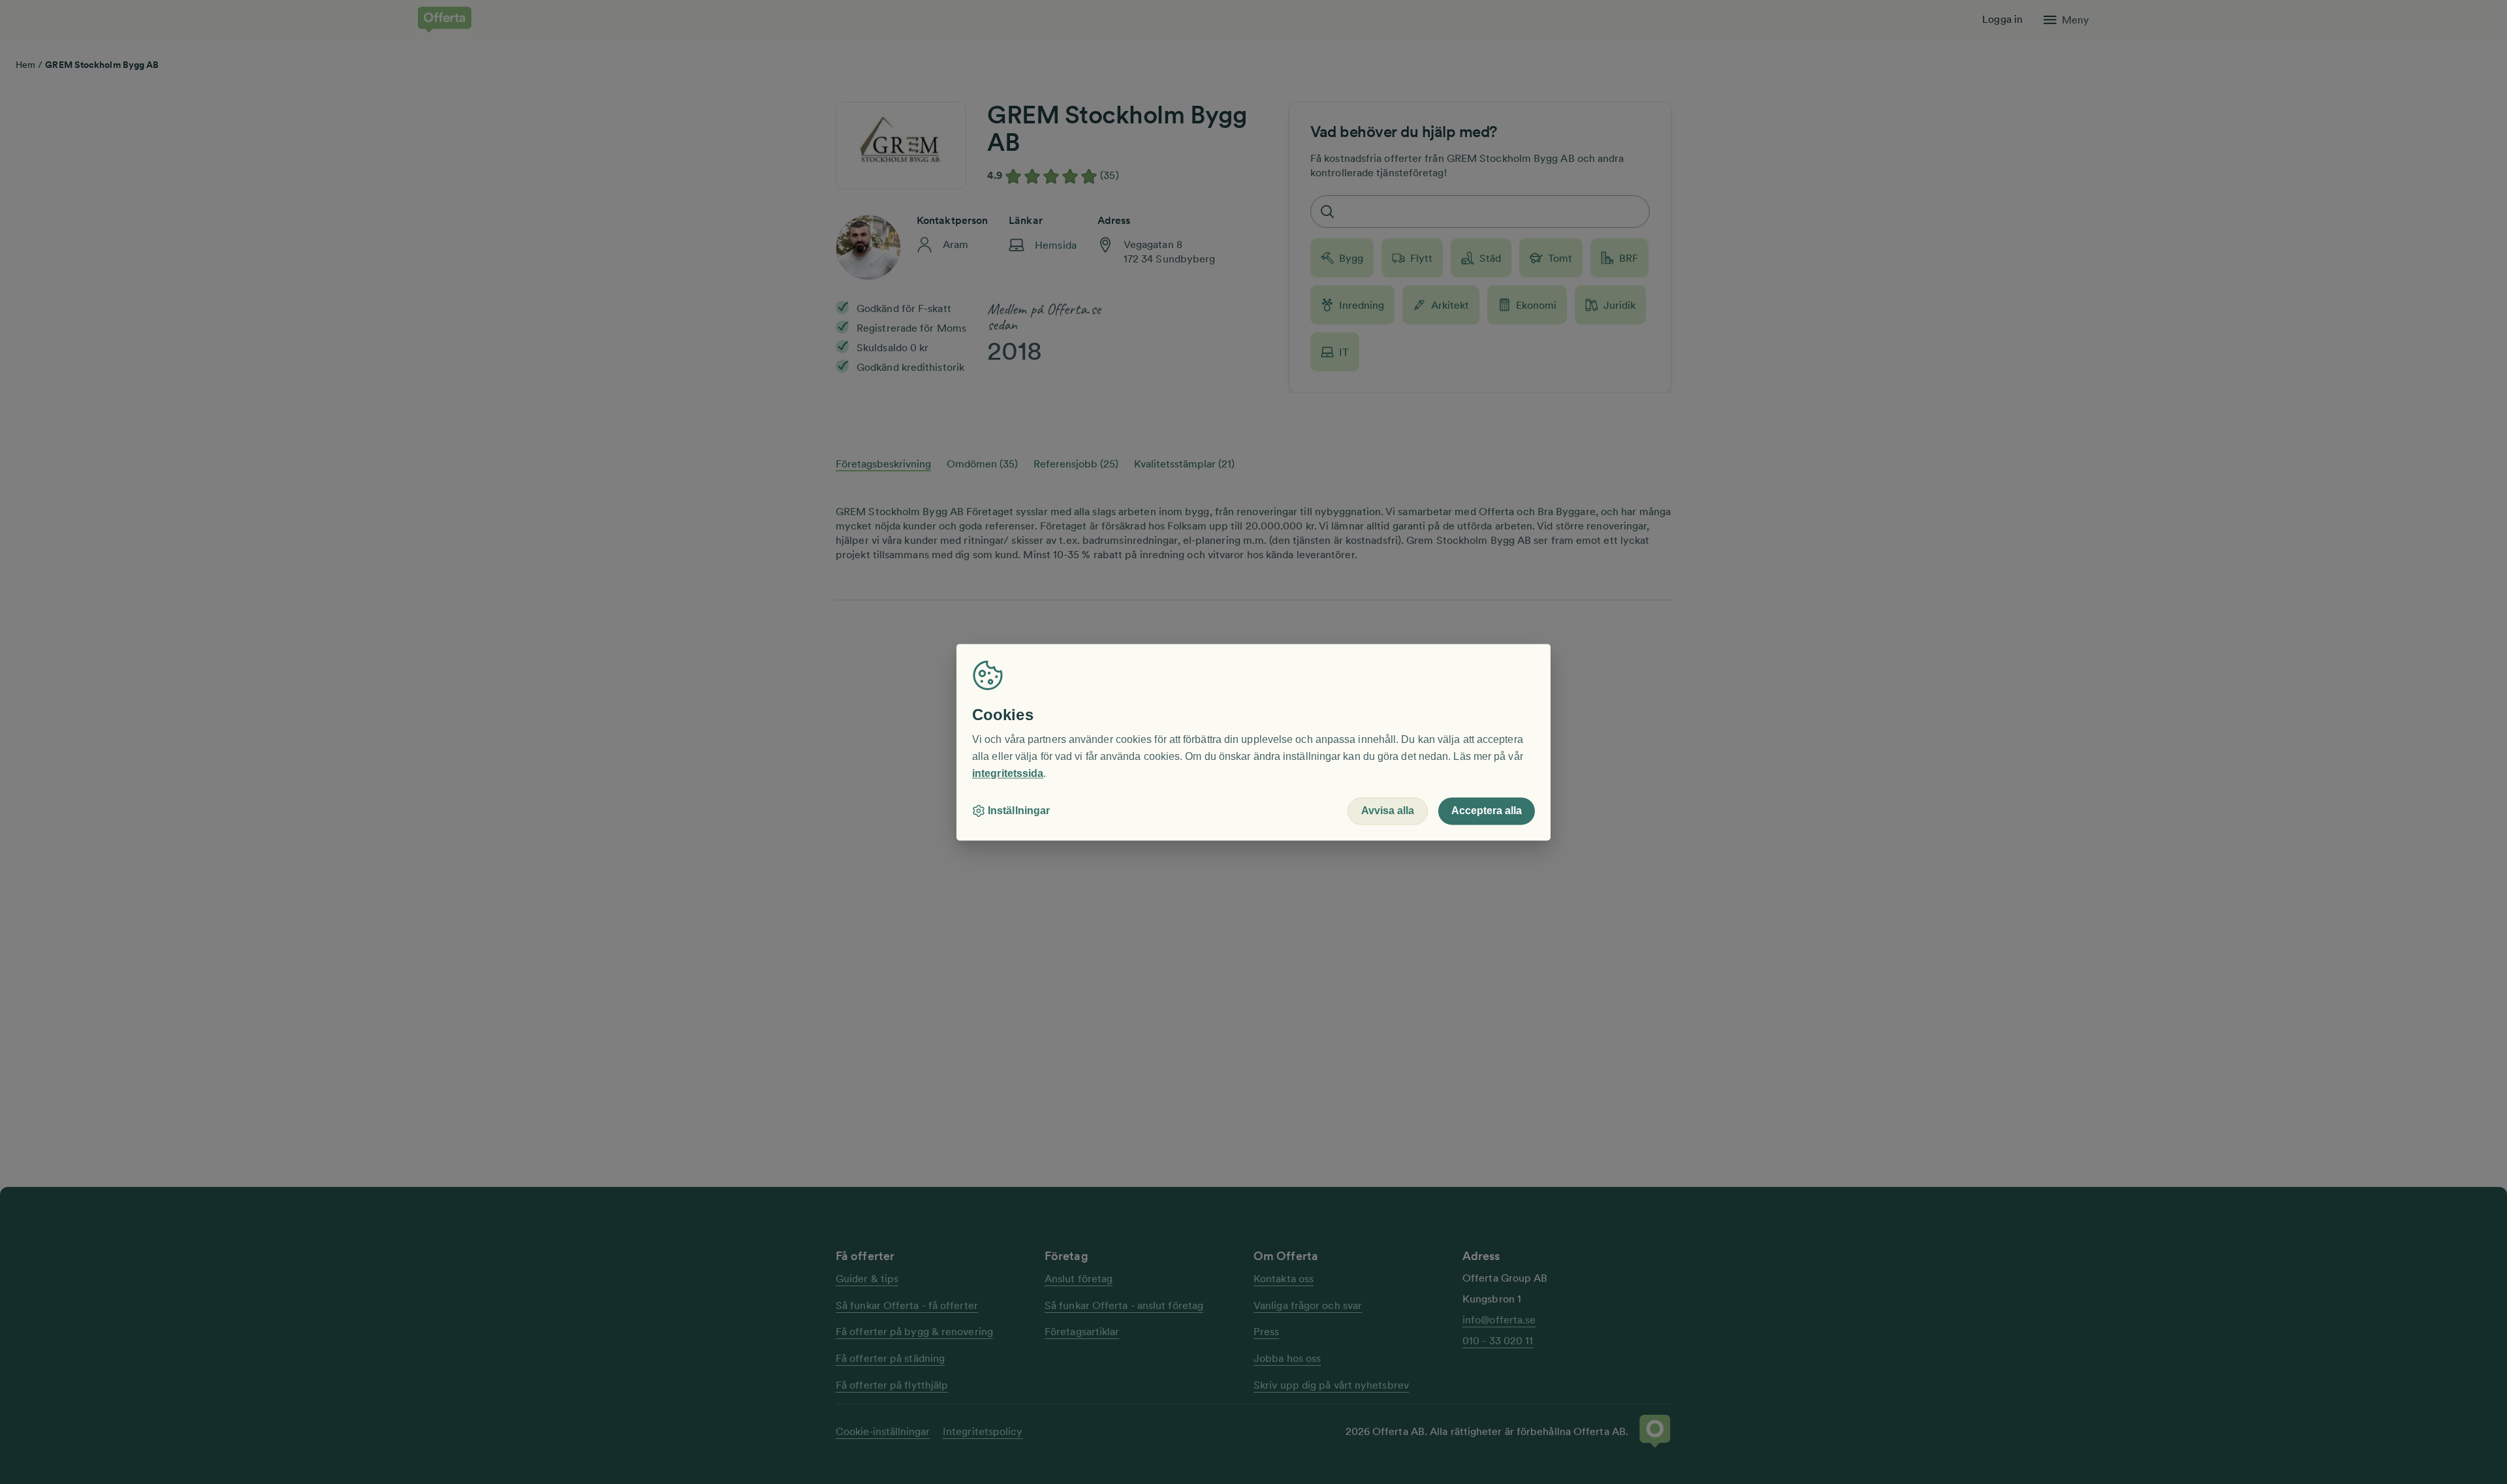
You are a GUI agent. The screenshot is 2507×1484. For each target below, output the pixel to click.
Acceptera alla (1487, 811)
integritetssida (1008, 773)
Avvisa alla (1388, 811)
